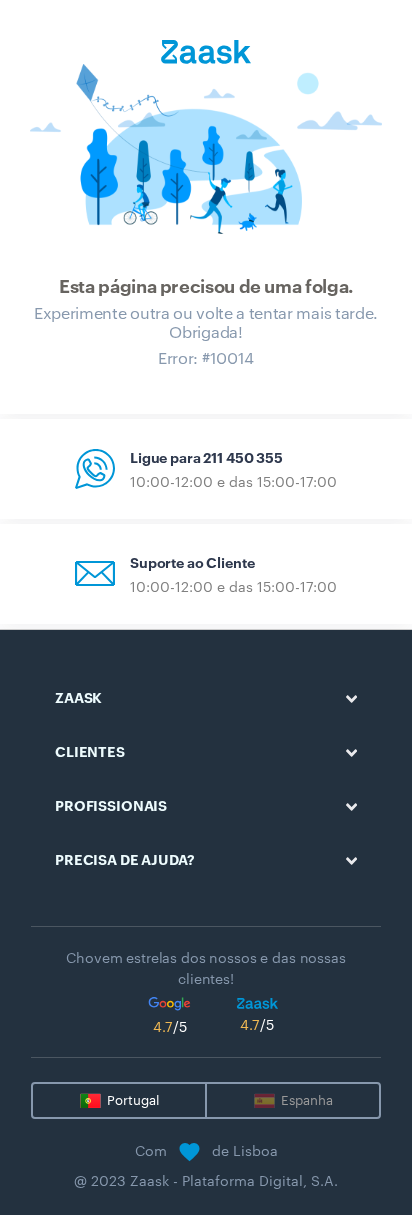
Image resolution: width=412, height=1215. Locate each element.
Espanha (307, 1100)
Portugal (133, 1100)
